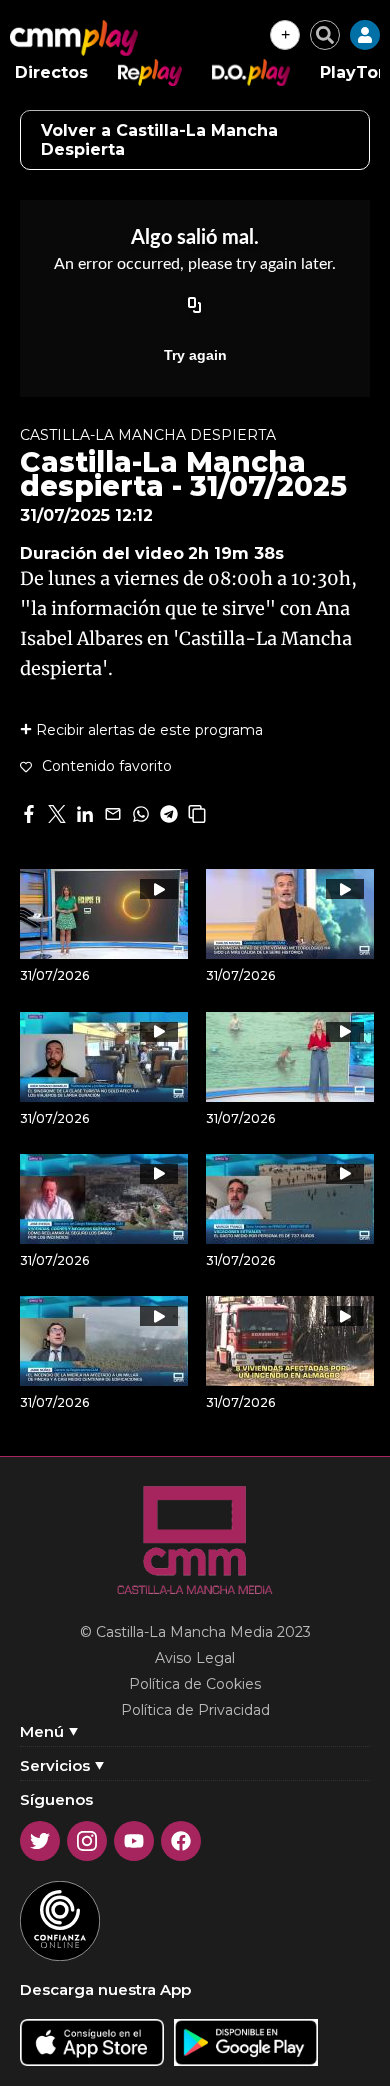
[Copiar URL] (195, 307)
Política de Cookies (195, 1684)
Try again (195, 355)
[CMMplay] (74, 38)
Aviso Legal (195, 1658)
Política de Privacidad (195, 1710)
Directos (51, 72)
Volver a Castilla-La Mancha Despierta (159, 140)
